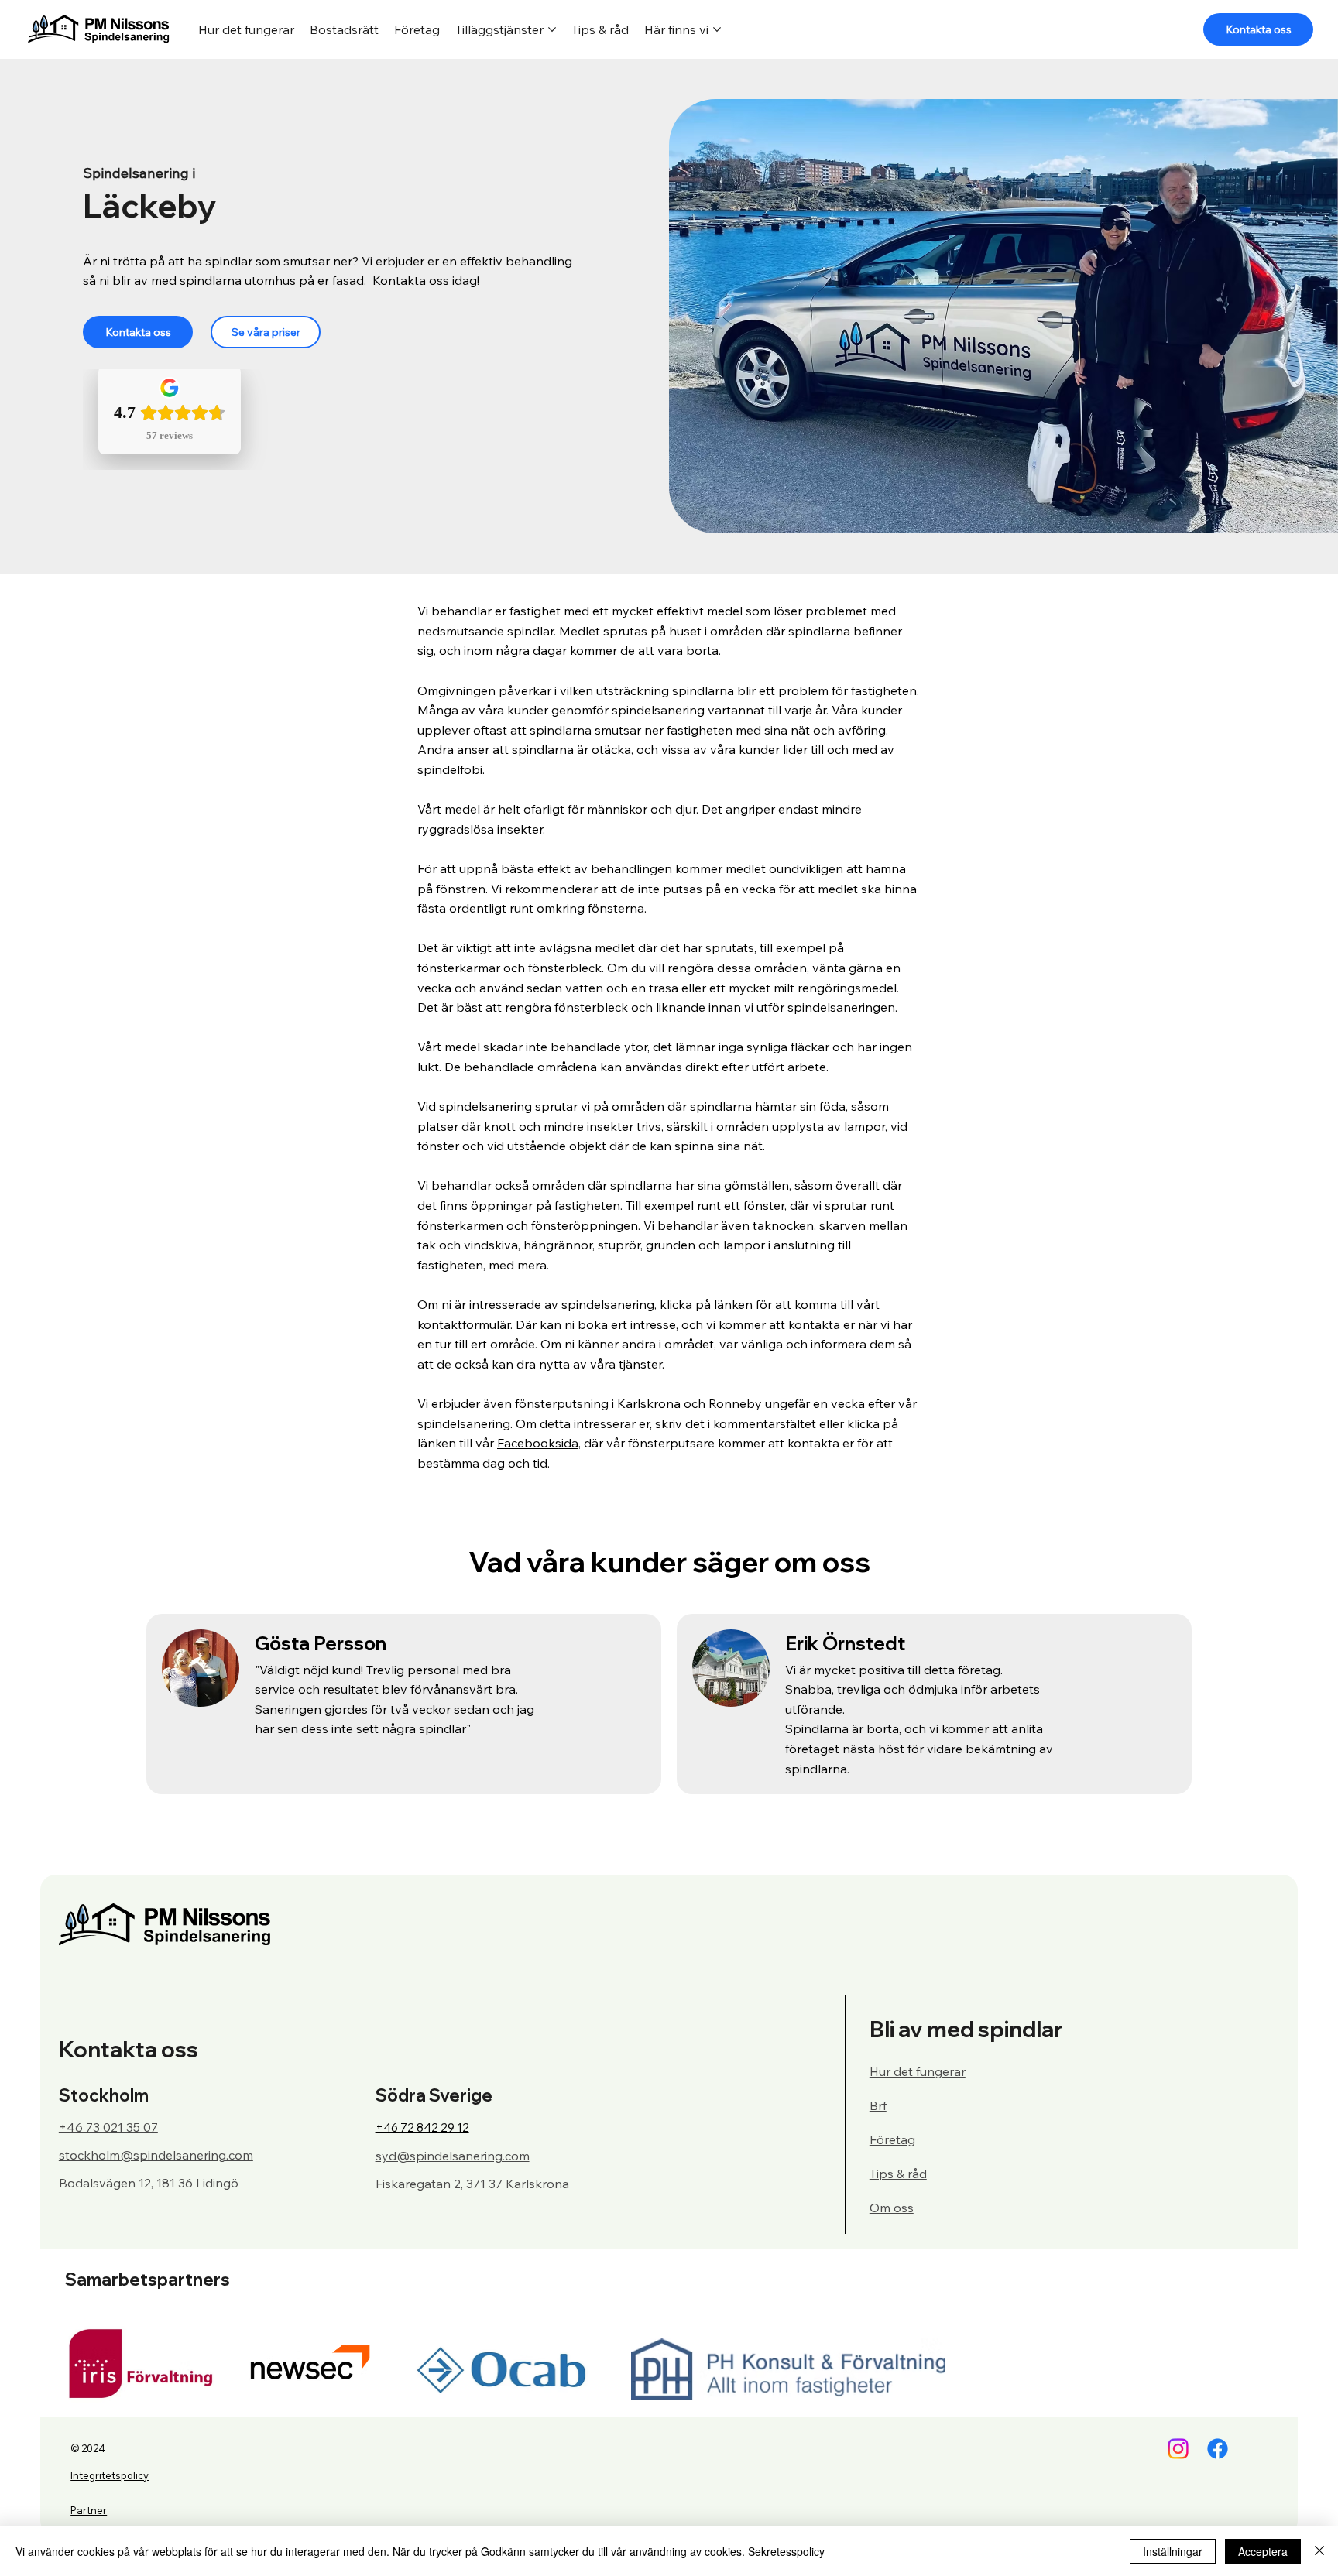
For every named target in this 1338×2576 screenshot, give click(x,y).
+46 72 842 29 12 (422, 2127)
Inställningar (1173, 2551)
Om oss (892, 2208)
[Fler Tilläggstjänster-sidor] (552, 29)
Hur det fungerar (918, 2071)
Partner (89, 2510)
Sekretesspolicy (786, 2551)
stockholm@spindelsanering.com (156, 2155)
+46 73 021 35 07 (108, 2127)
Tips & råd (898, 2173)
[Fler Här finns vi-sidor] (717, 29)
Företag (892, 2139)
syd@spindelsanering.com (453, 2156)
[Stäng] (1319, 2551)
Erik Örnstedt (845, 1643)
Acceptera (1263, 2551)
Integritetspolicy (110, 2475)
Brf (878, 2105)
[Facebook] (1218, 2449)
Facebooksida (538, 1443)
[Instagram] (1178, 2449)
